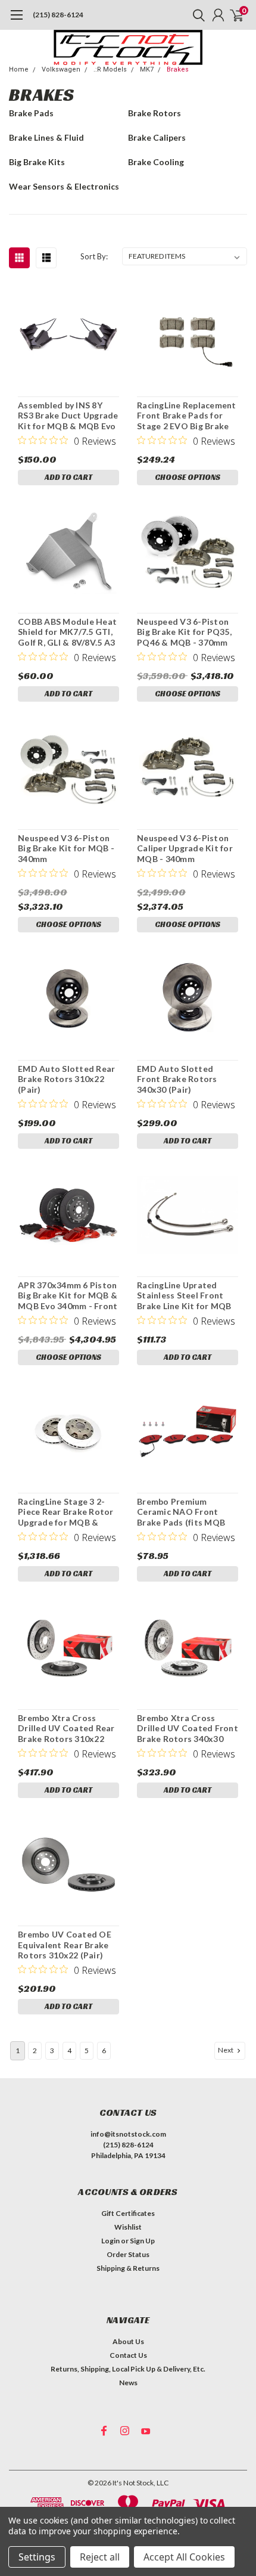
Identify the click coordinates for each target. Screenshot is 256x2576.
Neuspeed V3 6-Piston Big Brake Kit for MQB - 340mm (66, 848)
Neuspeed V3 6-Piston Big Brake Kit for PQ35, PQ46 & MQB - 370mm (184, 632)
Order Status (128, 2254)
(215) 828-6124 (58, 15)
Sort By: (94, 256)
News (128, 2383)
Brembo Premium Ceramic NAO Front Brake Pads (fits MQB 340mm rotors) (181, 1512)
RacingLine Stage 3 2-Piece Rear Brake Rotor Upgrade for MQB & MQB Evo (66, 1512)
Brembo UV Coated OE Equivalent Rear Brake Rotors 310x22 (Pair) (65, 1945)
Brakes (178, 69)
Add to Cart (68, 477)
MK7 (147, 69)
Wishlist (128, 2227)
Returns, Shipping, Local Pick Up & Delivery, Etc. (128, 2369)
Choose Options (188, 477)
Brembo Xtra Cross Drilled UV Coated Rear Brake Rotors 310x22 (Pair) (66, 1729)
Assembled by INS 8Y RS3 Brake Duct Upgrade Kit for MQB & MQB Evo (68, 416)
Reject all (100, 2557)
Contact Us (128, 2355)
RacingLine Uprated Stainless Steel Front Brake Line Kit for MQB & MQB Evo (184, 1296)
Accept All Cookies (184, 2557)
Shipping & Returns (128, 2268)
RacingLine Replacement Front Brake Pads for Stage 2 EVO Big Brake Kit (187, 416)
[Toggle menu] (16, 21)
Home (19, 69)
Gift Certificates (128, 2213)
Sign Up (142, 2241)
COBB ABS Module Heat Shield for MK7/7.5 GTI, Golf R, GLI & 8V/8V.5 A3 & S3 (67, 632)
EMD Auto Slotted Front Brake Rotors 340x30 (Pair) (177, 1079)
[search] (196, 15)
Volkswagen (61, 69)
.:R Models (110, 69)
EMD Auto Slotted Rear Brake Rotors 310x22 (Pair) (66, 1079)
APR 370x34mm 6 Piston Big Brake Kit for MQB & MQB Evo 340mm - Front (68, 1295)
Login (110, 2241)
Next (226, 2050)
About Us (128, 2341)
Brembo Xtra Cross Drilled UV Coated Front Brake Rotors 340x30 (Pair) (188, 1729)
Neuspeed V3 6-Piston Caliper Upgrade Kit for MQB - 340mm (185, 848)
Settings (37, 2557)
